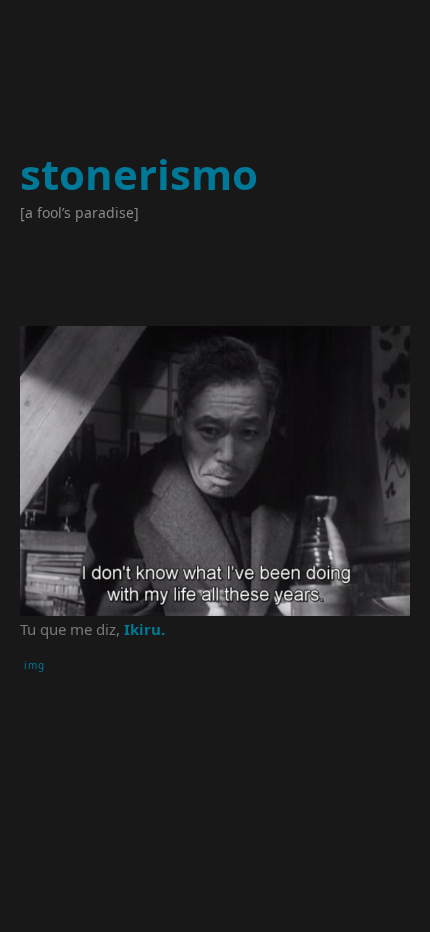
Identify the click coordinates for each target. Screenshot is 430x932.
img (34, 665)
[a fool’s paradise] (79, 212)
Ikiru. (144, 629)
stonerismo (139, 173)
